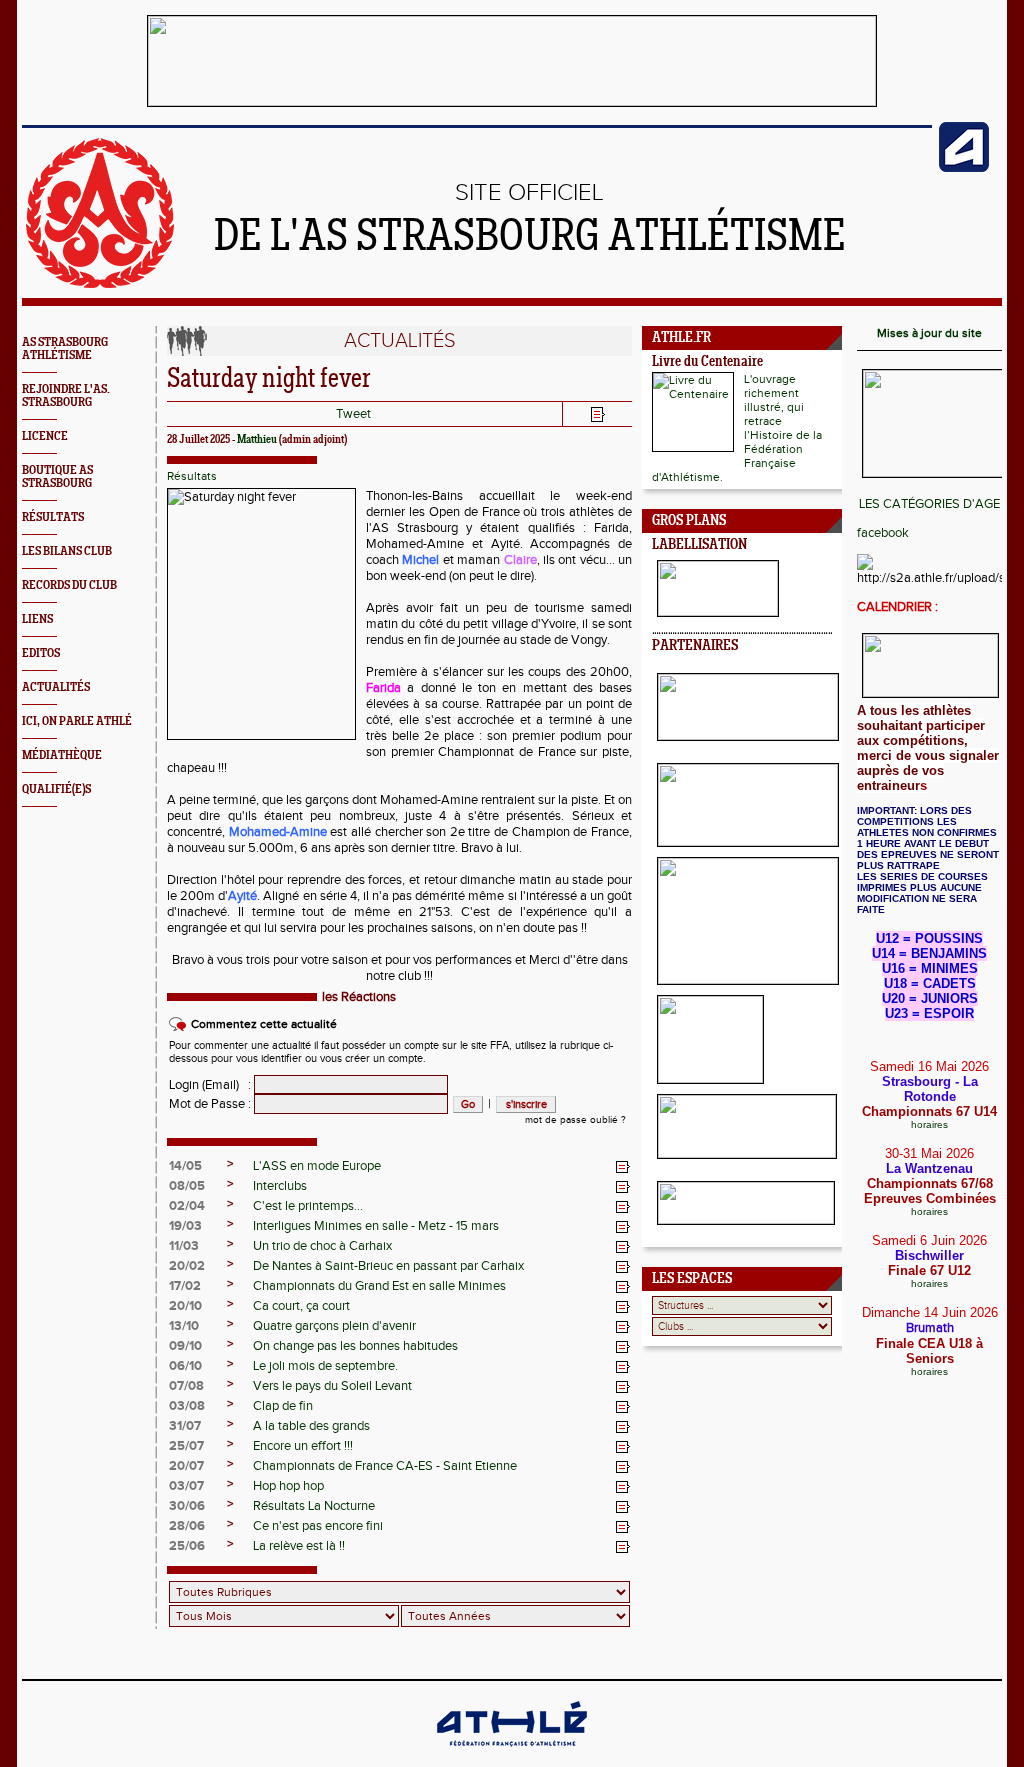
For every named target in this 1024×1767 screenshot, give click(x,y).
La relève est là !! (299, 1546)
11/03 (184, 1246)
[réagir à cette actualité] (623, 1167)
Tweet (353, 414)
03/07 (186, 1486)
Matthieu (257, 440)
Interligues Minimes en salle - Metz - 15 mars (376, 1226)
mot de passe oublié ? (575, 1120)
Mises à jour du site (929, 333)
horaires (929, 1124)
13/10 (184, 1326)
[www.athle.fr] (964, 168)
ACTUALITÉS (56, 687)
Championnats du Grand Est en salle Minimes (379, 1286)
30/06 (187, 1506)
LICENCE (45, 436)
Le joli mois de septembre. (325, 1366)
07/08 (186, 1386)
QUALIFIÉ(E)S (56, 789)
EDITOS (41, 653)
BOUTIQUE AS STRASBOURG (57, 477)
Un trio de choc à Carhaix (322, 1246)
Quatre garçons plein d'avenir (334, 1326)
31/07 (185, 1426)
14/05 (185, 1166)
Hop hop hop (288, 1486)
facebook (883, 533)
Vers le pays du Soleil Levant (332, 1386)
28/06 (187, 1526)
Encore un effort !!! (303, 1446)
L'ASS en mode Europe (317, 1166)
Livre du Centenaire (707, 362)
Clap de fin (283, 1406)
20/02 (187, 1266)
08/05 (187, 1186)
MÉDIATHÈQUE (62, 755)
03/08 (187, 1406)
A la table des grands (311, 1426)
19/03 (185, 1226)
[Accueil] (100, 284)
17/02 (185, 1286)
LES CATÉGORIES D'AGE (929, 504)
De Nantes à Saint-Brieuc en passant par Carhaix (388, 1266)
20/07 (186, 1466)
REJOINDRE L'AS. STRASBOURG (66, 396)
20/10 (185, 1306)
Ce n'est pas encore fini (318, 1526)
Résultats (192, 476)
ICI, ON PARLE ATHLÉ (77, 721)
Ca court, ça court (301, 1306)
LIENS (37, 619)
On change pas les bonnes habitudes (355, 1346)
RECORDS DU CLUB (69, 585)
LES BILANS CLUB (67, 551)
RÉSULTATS (53, 517)
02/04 (187, 1206)
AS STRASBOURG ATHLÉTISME (65, 349)
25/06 (187, 1546)
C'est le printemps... (308, 1206)
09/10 (185, 1346)
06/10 (185, 1366)
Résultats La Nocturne (314, 1506)
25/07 (186, 1446)
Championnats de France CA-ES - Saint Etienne (385, 1466)
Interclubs (280, 1186)
